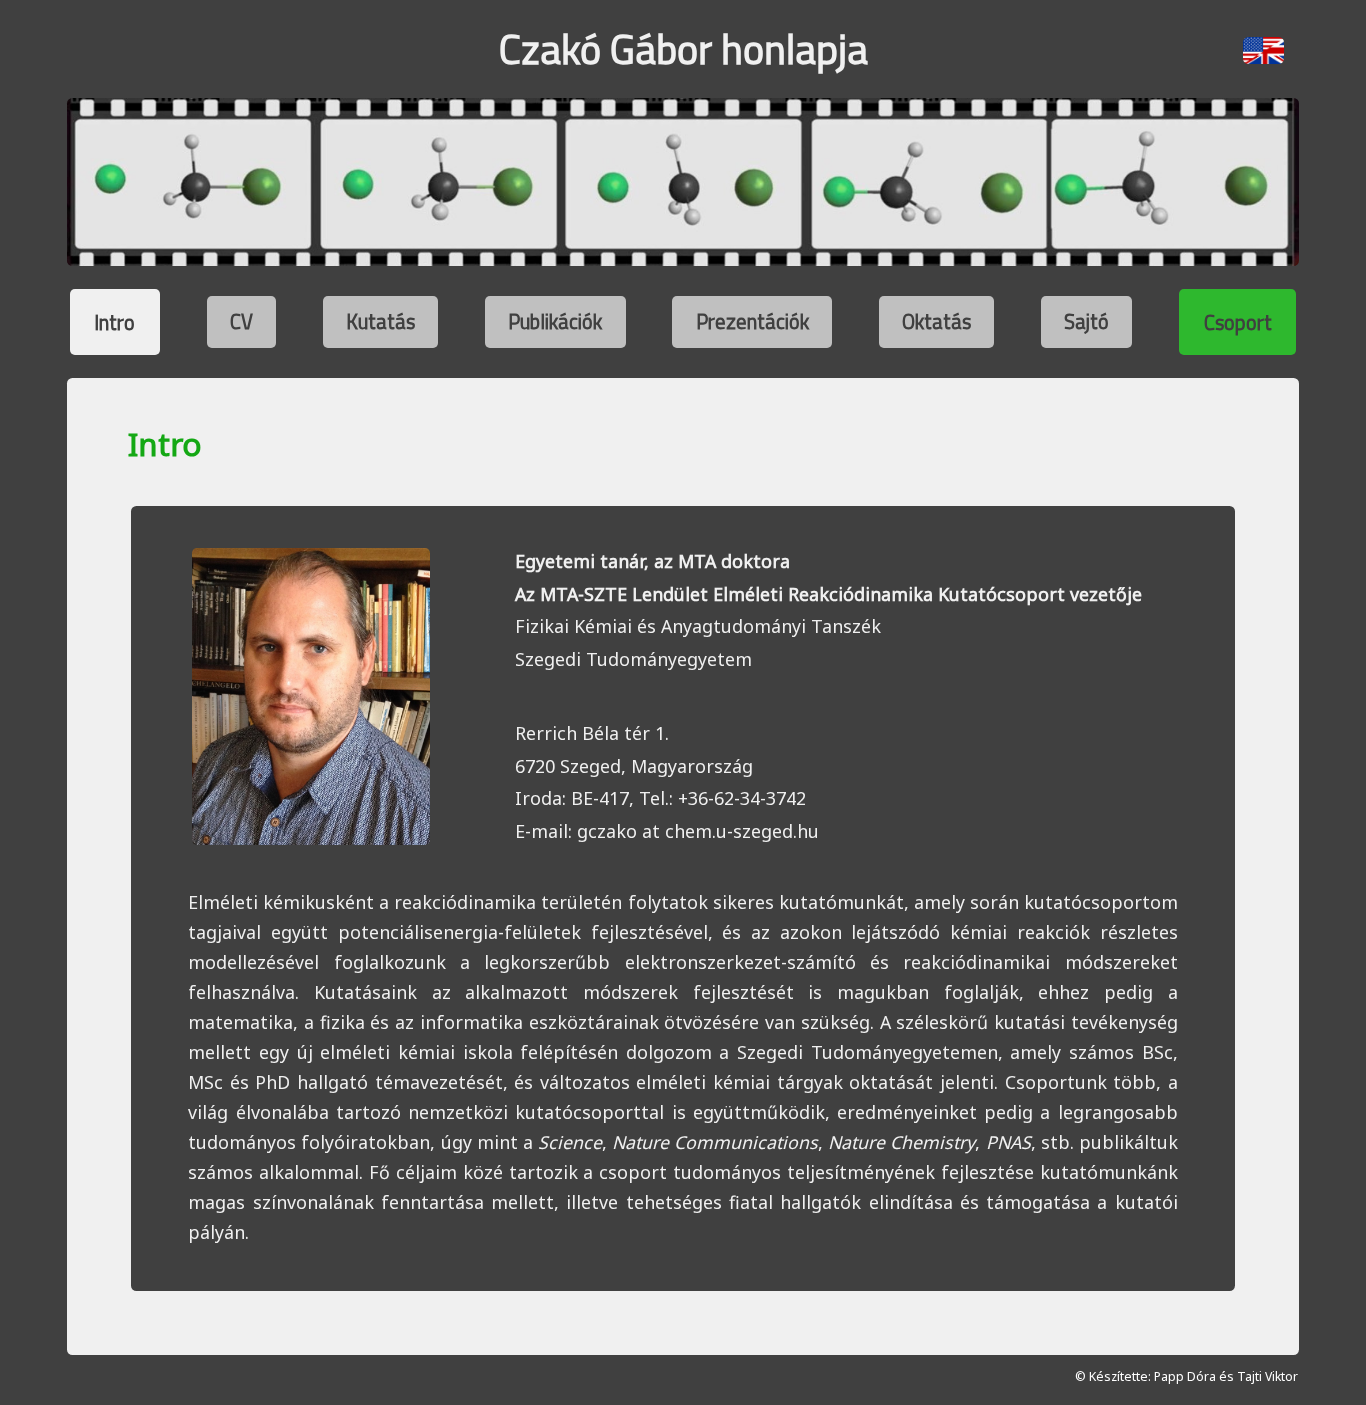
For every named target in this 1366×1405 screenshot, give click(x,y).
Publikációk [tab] (555, 321)
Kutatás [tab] (380, 321)
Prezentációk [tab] (752, 321)
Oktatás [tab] (936, 321)
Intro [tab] (114, 321)
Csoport (1238, 321)
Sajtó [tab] (1086, 321)
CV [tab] (241, 321)
